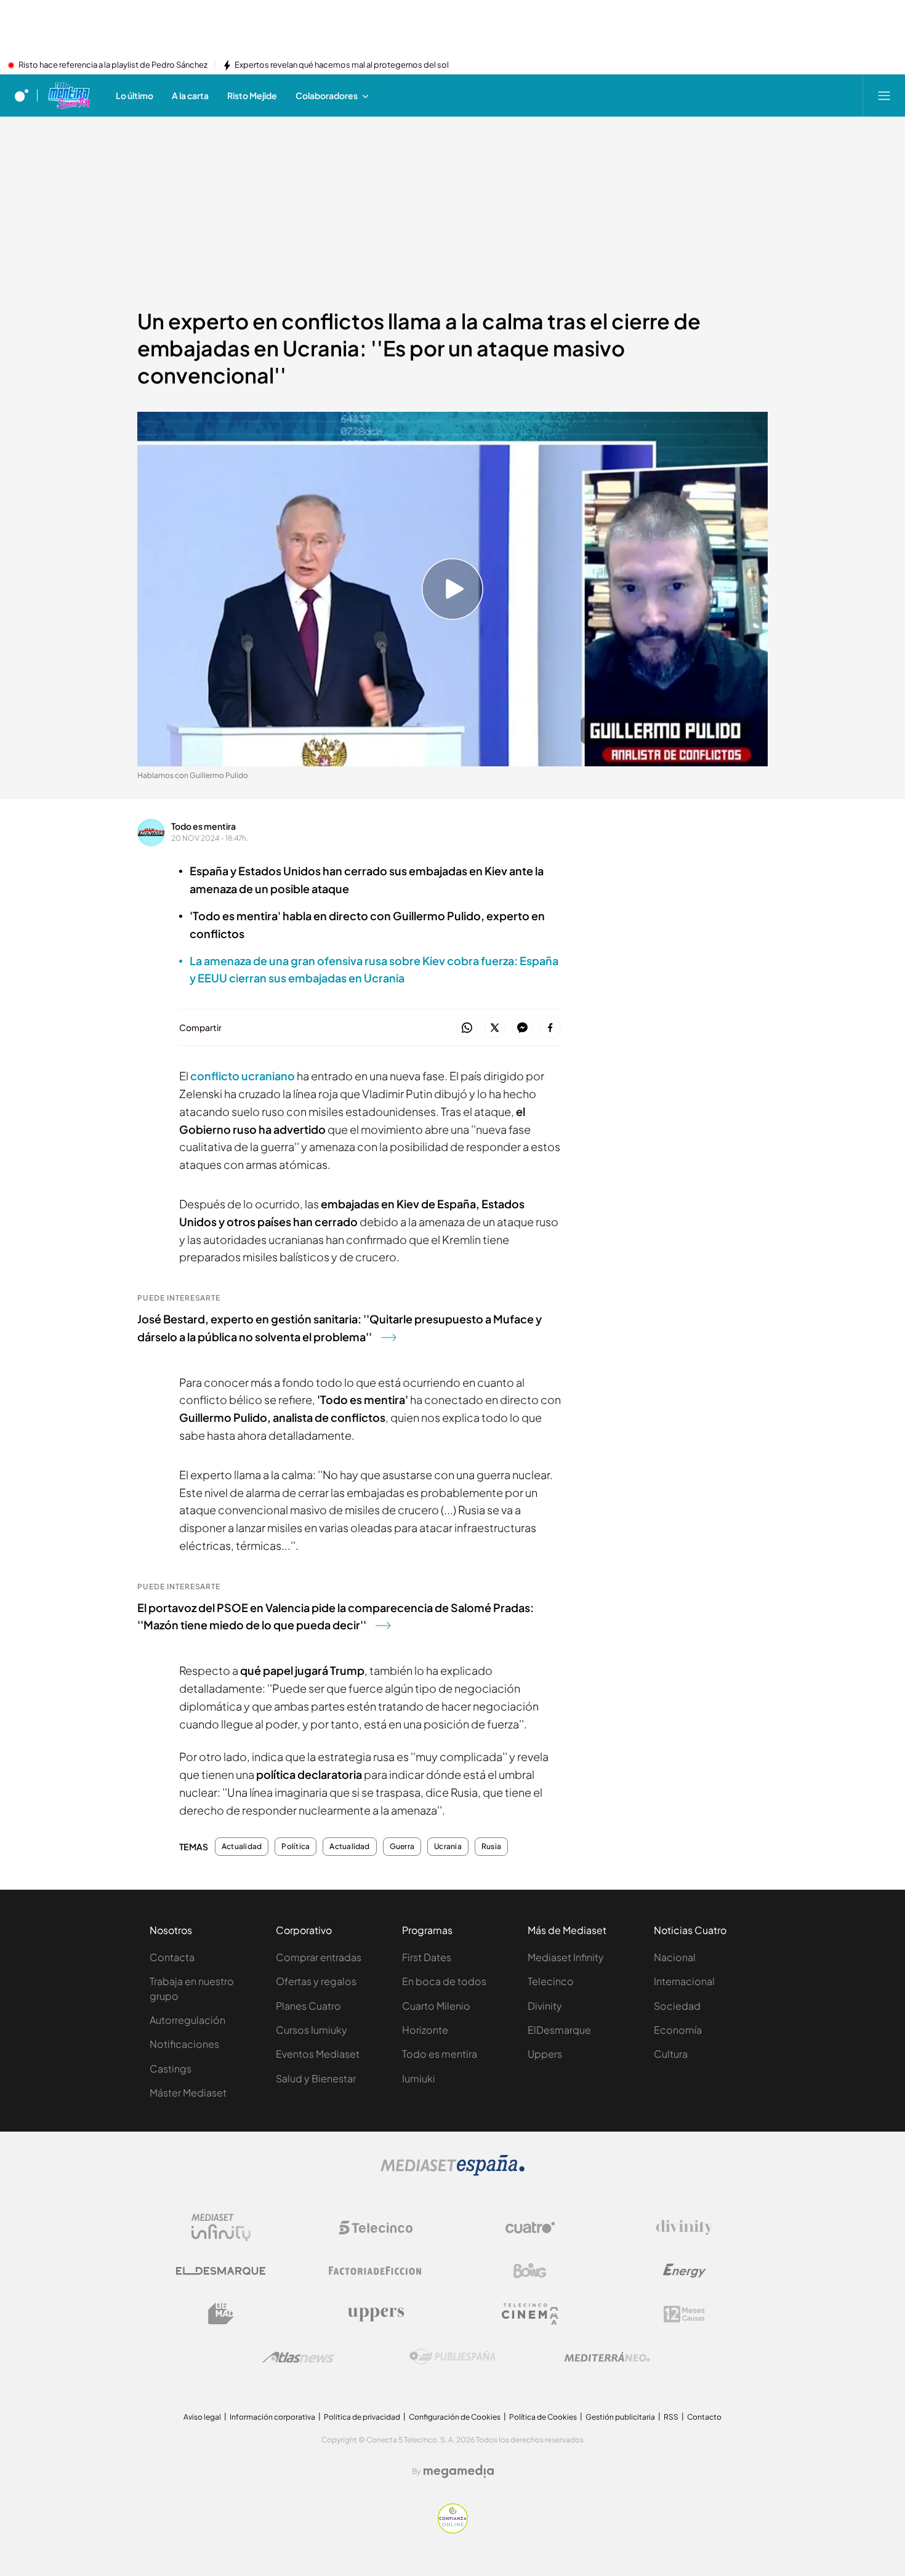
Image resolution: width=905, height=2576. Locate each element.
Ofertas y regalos (316, 1981)
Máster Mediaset (188, 2092)
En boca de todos (444, 1981)
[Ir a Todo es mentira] (69, 95)
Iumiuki (419, 2078)
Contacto (704, 2417)
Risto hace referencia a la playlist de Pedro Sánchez (113, 65)
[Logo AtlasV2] (298, 2357)
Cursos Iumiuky (312, 2030)
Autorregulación (187, 2020)
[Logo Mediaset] (452, 2172)
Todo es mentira (203, 826)
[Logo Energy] (685, 2271)
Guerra (402, 1847)
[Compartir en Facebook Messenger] (522, 1028)
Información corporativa (272, 2417)
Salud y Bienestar (316, 2078)
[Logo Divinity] (685, 2228)
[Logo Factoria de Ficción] (376, 2271)
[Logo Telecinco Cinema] (530, 2314)
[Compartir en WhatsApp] (467, 1028)
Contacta (172, 1957)
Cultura (671, 2054)
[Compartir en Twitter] (495, 1028)
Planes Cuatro (308, 2006)
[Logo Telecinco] (376, 2228)
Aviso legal (202, 2417)
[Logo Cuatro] (530, 2228)
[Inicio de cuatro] (22, 95)
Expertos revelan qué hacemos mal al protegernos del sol (342, 65)
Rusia (491, 1847)
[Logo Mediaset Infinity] (221, 2228)
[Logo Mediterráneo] (607, 2357)
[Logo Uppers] (376, 2314)
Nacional (675, 1957)
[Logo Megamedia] (459, 2471)
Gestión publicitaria (620, 2417)
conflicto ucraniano (243, 1076)
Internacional (684, 1981)
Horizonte (425, 2030)
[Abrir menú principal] (884, 95)
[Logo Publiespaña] (452, 2357)
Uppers (545, 2054)
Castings (171, 2068)
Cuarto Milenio (436, 2006)
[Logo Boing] (530, 2271)
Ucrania (448, 1847)
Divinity (545, 2006)
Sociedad (677, 2006)
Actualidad (242, 1847)
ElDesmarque (559, 2030)
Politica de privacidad (362, 2417)
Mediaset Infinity (566, 1957)
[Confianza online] (453, 2530)
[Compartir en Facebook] (550, 1028)
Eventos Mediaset (318, 2054)
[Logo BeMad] (221, 2314)
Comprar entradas (319, 1957)
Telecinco (551, 1981)
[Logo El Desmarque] (221, 2271)
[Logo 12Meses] (684, 2314)
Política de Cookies (543, 2417)
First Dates (427, 1957)
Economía (678, 2030)
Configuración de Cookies (455, 2417)
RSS (671, 2417)
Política (296, 1847)
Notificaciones (184, 2044)
